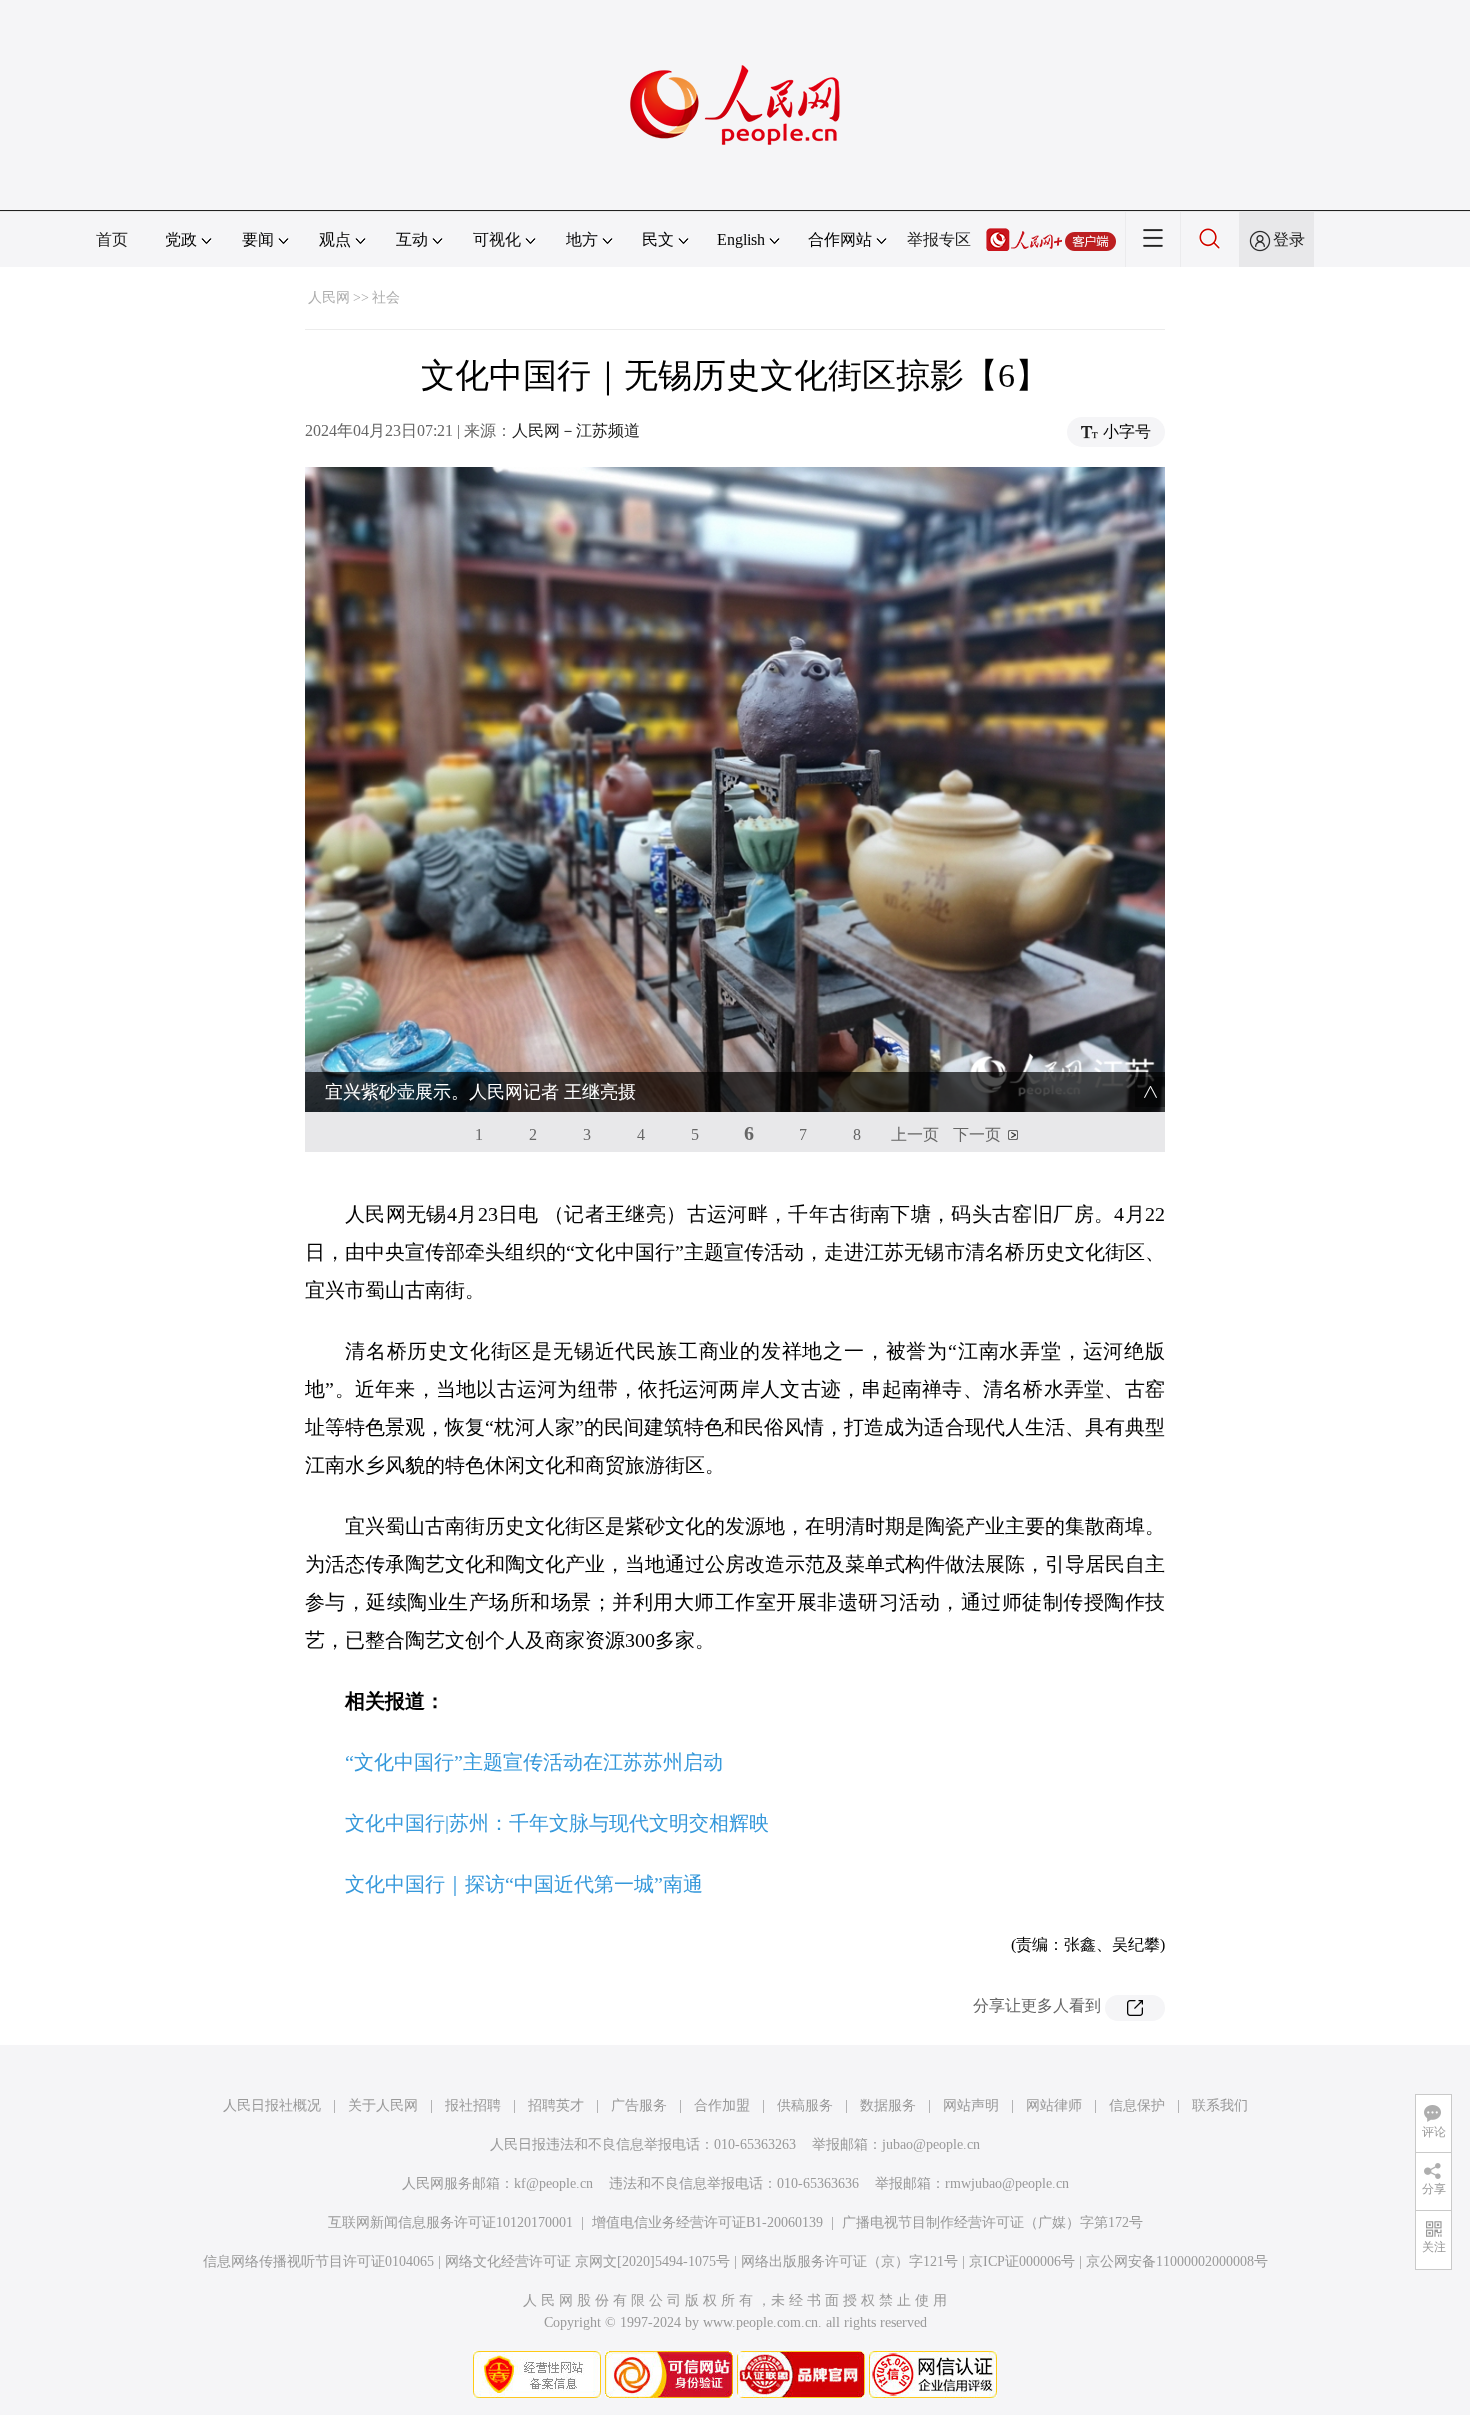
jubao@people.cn (931, 2144)
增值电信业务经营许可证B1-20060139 (707, 2222)
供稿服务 (805, 2105)
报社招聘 (473, 2105)
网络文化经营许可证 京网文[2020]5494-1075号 (587, 2261)
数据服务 (888, 2105)
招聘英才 (556, 2105)
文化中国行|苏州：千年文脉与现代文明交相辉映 (557, 1823)
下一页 (977, 1134)
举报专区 (939, 239)
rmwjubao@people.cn (1007, 2183)
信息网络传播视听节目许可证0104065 (318, 2261)
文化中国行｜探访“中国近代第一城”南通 (524, 1884)
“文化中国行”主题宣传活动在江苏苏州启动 (534, 1762)
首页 (112, 239)
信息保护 (1137, 2105)
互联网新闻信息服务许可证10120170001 (450, 2222)
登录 (1289, 239)
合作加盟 (722, 2105)
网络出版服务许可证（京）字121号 (849, 2261)
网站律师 (1054, 2105)
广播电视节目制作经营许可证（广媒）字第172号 (992, 2222)
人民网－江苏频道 (576, 430)
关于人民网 (383, 2105)
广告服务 (639, 2105)
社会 (386, 297)
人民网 (329, 297)
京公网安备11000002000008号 (1177, 2261)
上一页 (915, 1134)
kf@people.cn (553, 2183)
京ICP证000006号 (1022, 2261)
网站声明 (971, 2105)
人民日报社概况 (272, 2105)
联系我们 (1220, 2105)
